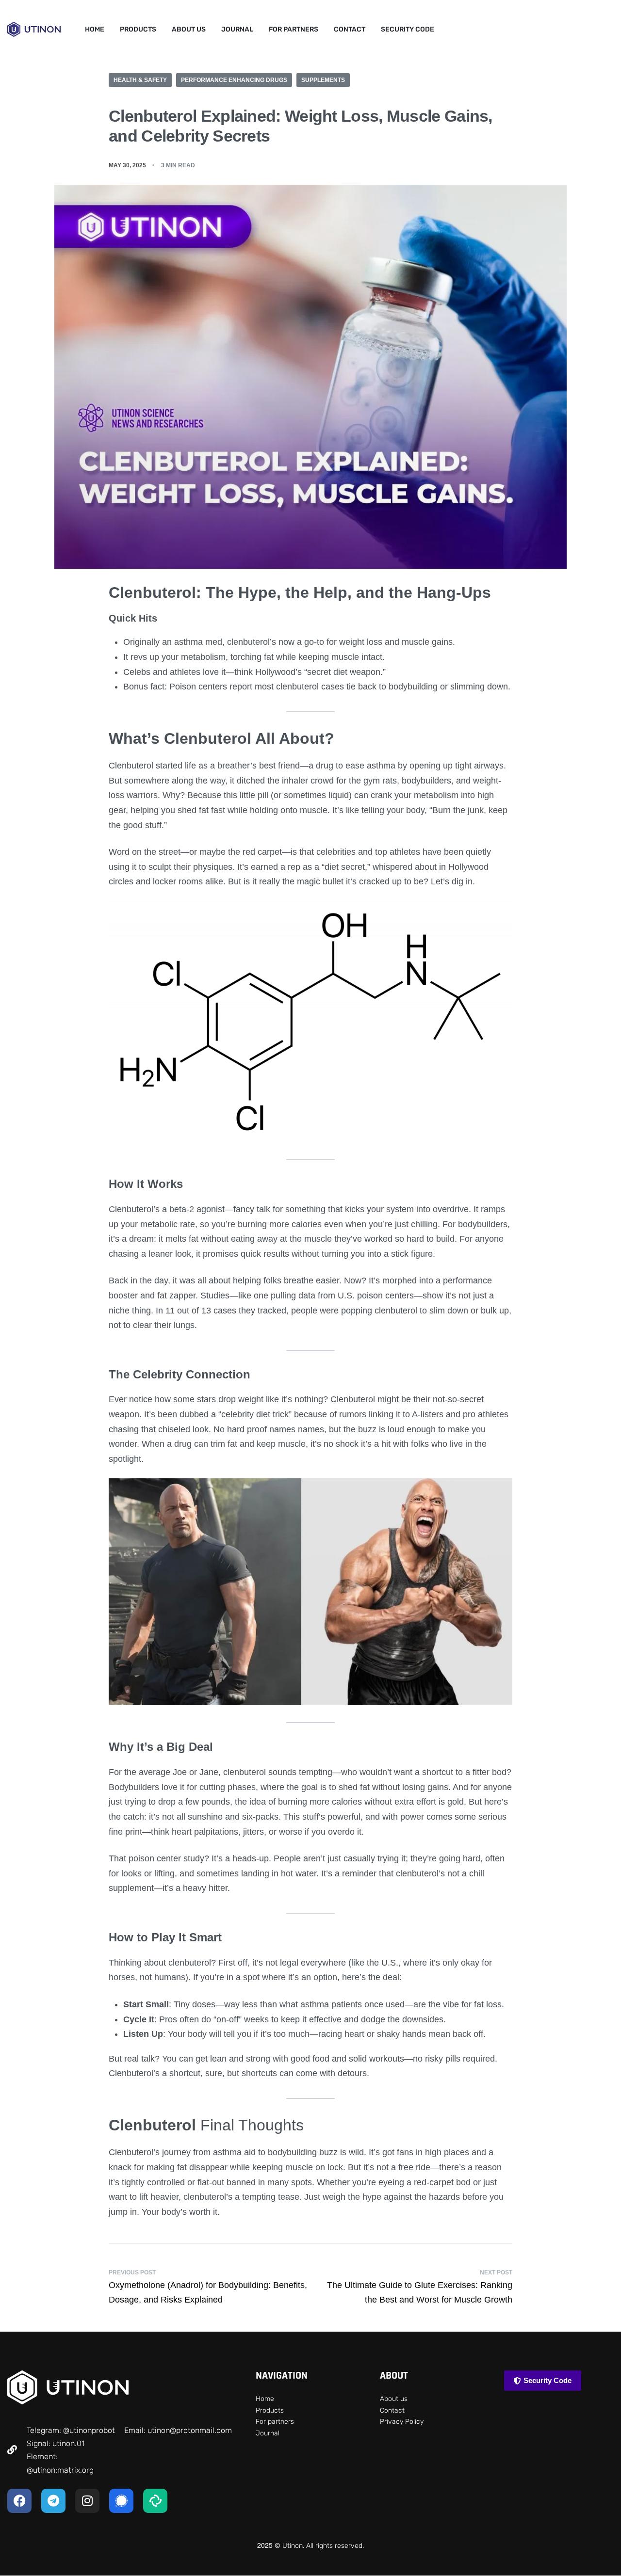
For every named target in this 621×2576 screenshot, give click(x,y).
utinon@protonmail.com (190, 2430)
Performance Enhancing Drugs (234, 80)
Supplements (323, 80)
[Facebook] (19, 2501)
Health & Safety (140, 80)
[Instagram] (87, 2501)
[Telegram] (53, 2501)
